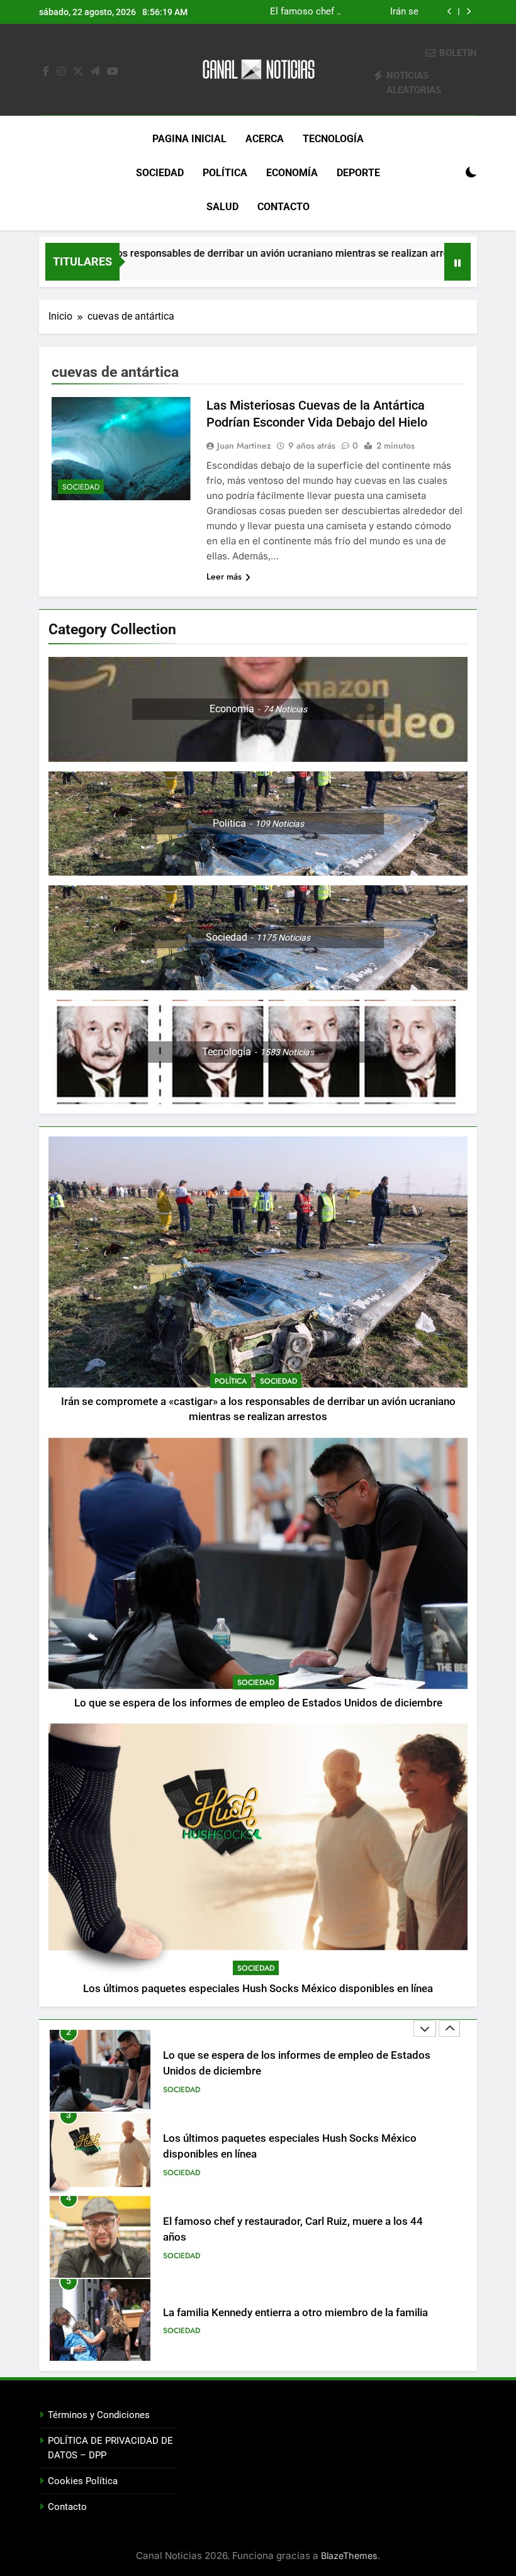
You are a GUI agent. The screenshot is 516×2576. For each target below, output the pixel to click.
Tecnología (333, 139)
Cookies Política (83, 2481)
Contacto (283, 207)
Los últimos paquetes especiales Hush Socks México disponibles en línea (363, 12)
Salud (222, 207)
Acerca (265, 139)
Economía (292, 173)
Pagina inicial (189, 139)
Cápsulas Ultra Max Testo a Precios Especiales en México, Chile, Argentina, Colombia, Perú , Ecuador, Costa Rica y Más (284, 2320)
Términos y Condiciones (99, 2415)
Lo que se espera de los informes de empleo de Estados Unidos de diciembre (258, 1703)
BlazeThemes (349, 2556)
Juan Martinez (244, 445)
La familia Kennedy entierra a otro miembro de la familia (295, 2230)
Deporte (358, 173)
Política (225, 173)
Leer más (224, 576)
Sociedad (160, 173)
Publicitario (187, 2339)
